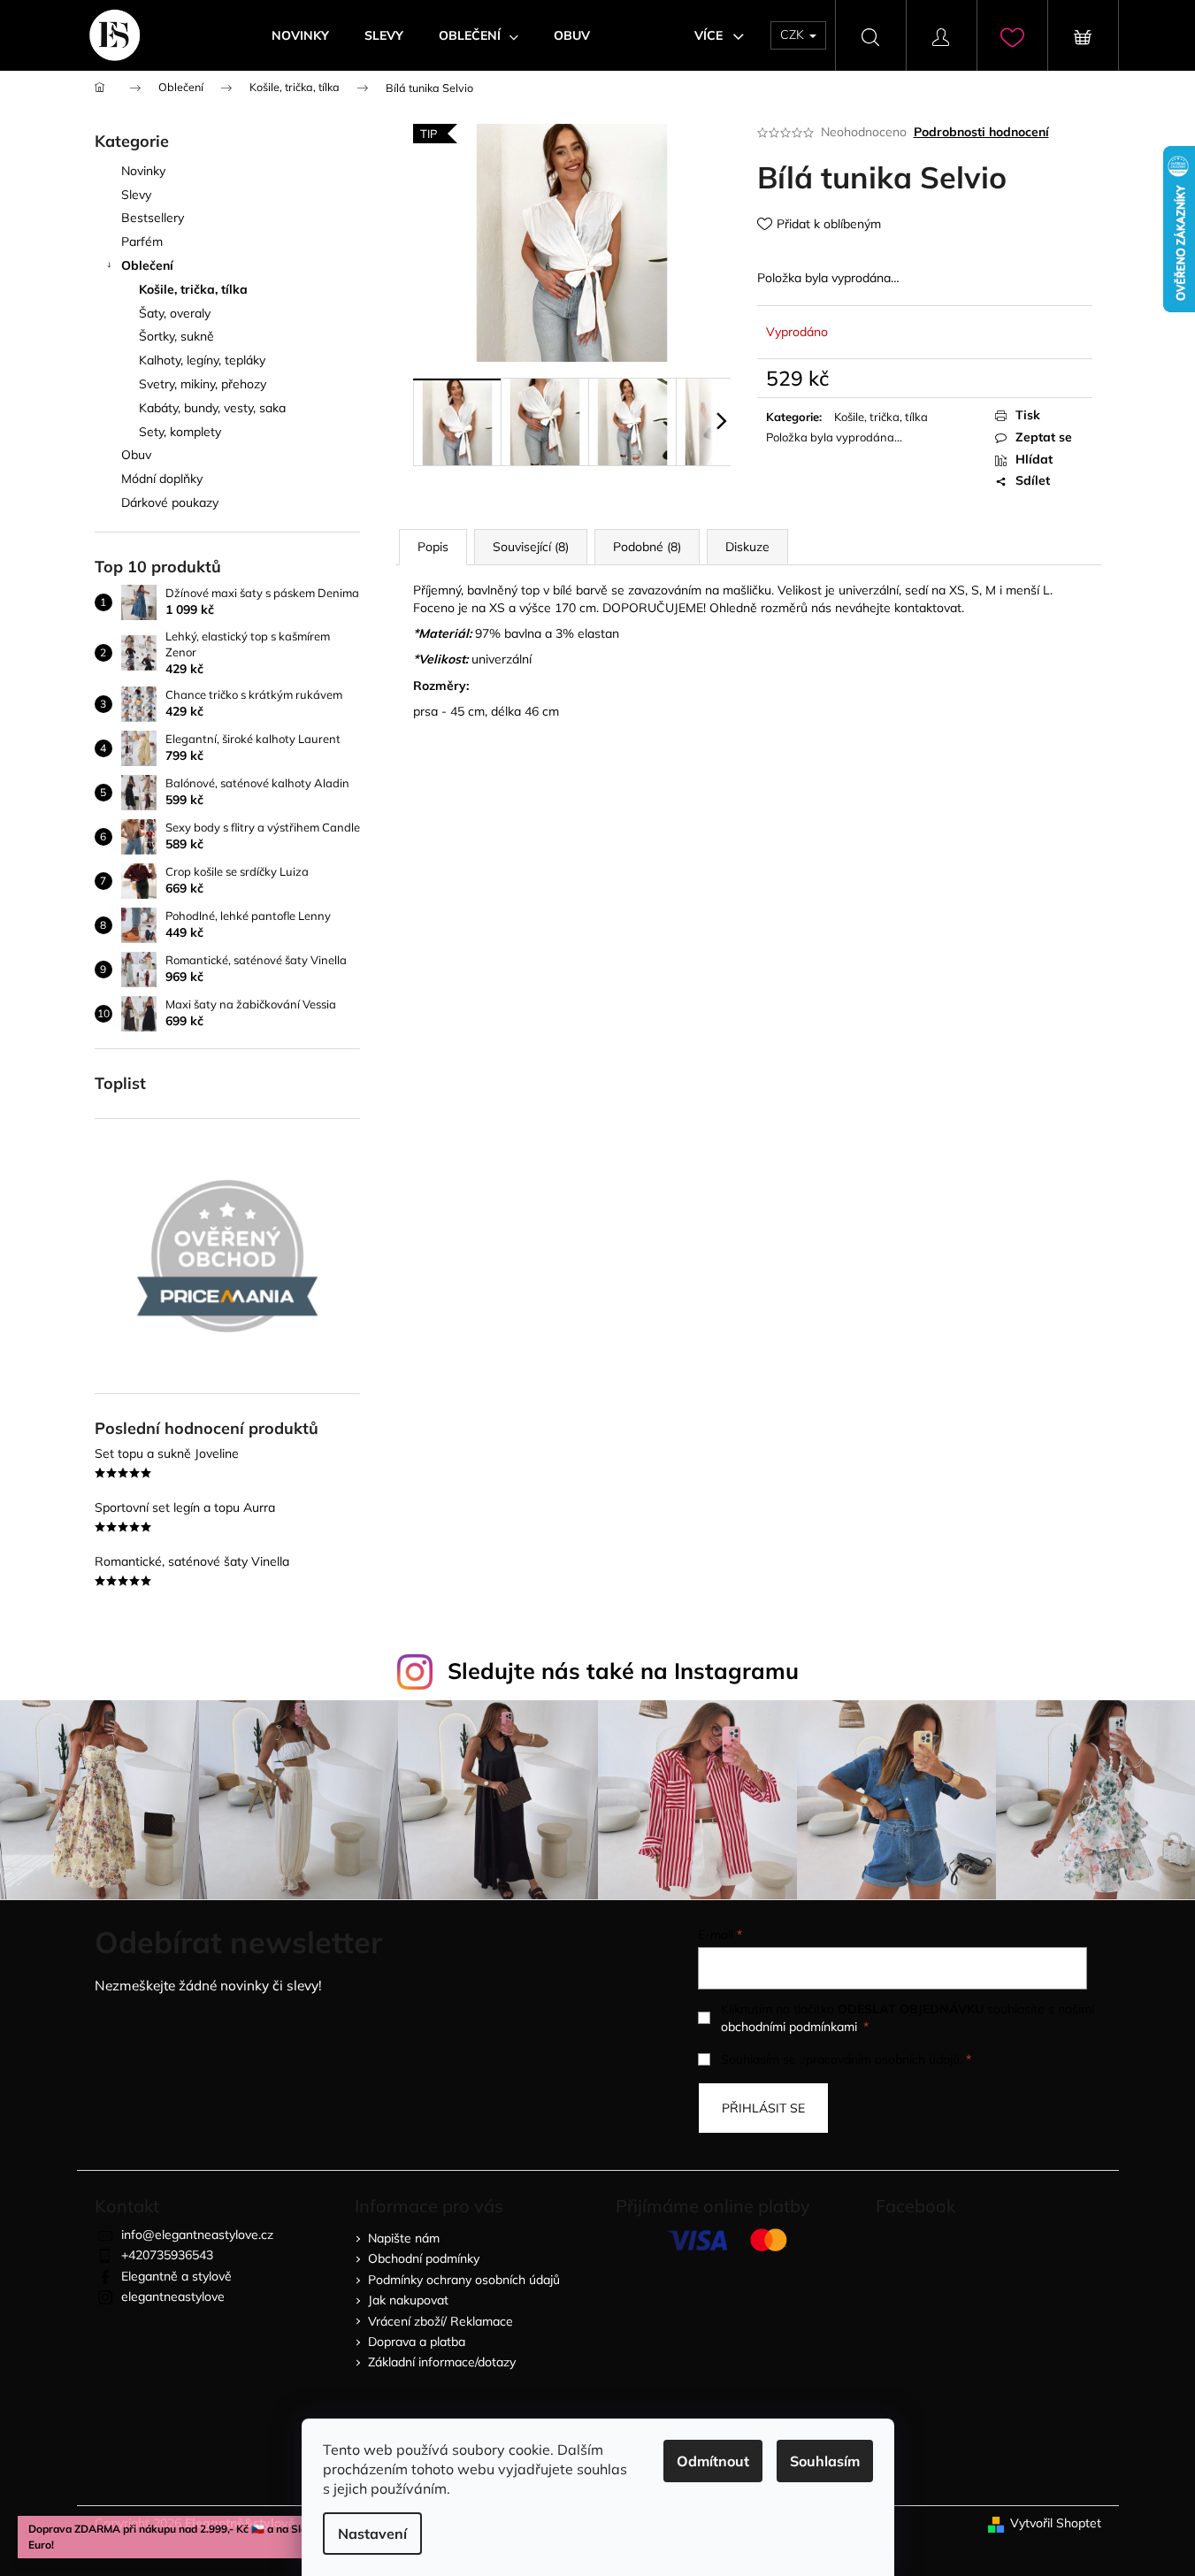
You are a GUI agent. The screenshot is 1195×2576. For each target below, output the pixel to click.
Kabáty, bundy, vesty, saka (212, 408)
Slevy (136, 195)
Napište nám (404, 2238)
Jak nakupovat (408, 2300)
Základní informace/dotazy (442, 2362)
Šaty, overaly (175, 313)
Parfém (142, 241)
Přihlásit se (763, 2108)
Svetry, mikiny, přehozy (203, 384)
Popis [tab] (433, 547)
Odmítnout (713, 2461)
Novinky (143, 171)
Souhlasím (825, 2461)
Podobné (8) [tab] (647, 547)
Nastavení (372, 2534)
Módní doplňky (162, 479)
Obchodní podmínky (424, 2258)
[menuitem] (300, 35)
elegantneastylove (173, 2296)
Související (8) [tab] (531, 547)
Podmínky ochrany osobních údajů (464, 2280)
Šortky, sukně (176, 336)
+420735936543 (167, 2255)
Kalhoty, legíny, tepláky (202, 360)
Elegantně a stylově (176, 2276)
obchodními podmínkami (789, 2027)
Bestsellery (153, 218)
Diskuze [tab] (747, 547)
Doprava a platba (417, 2342)
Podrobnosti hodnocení (981, 132)
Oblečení (147, 265)
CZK (794, 34)
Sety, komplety (180, 432)
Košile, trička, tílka (193, 289)
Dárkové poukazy (170, 502)
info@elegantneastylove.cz (197, 2235)
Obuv (136, 455)
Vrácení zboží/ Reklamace (440, 2321)
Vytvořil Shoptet (1056, 2523)
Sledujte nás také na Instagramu (623, 1671)
